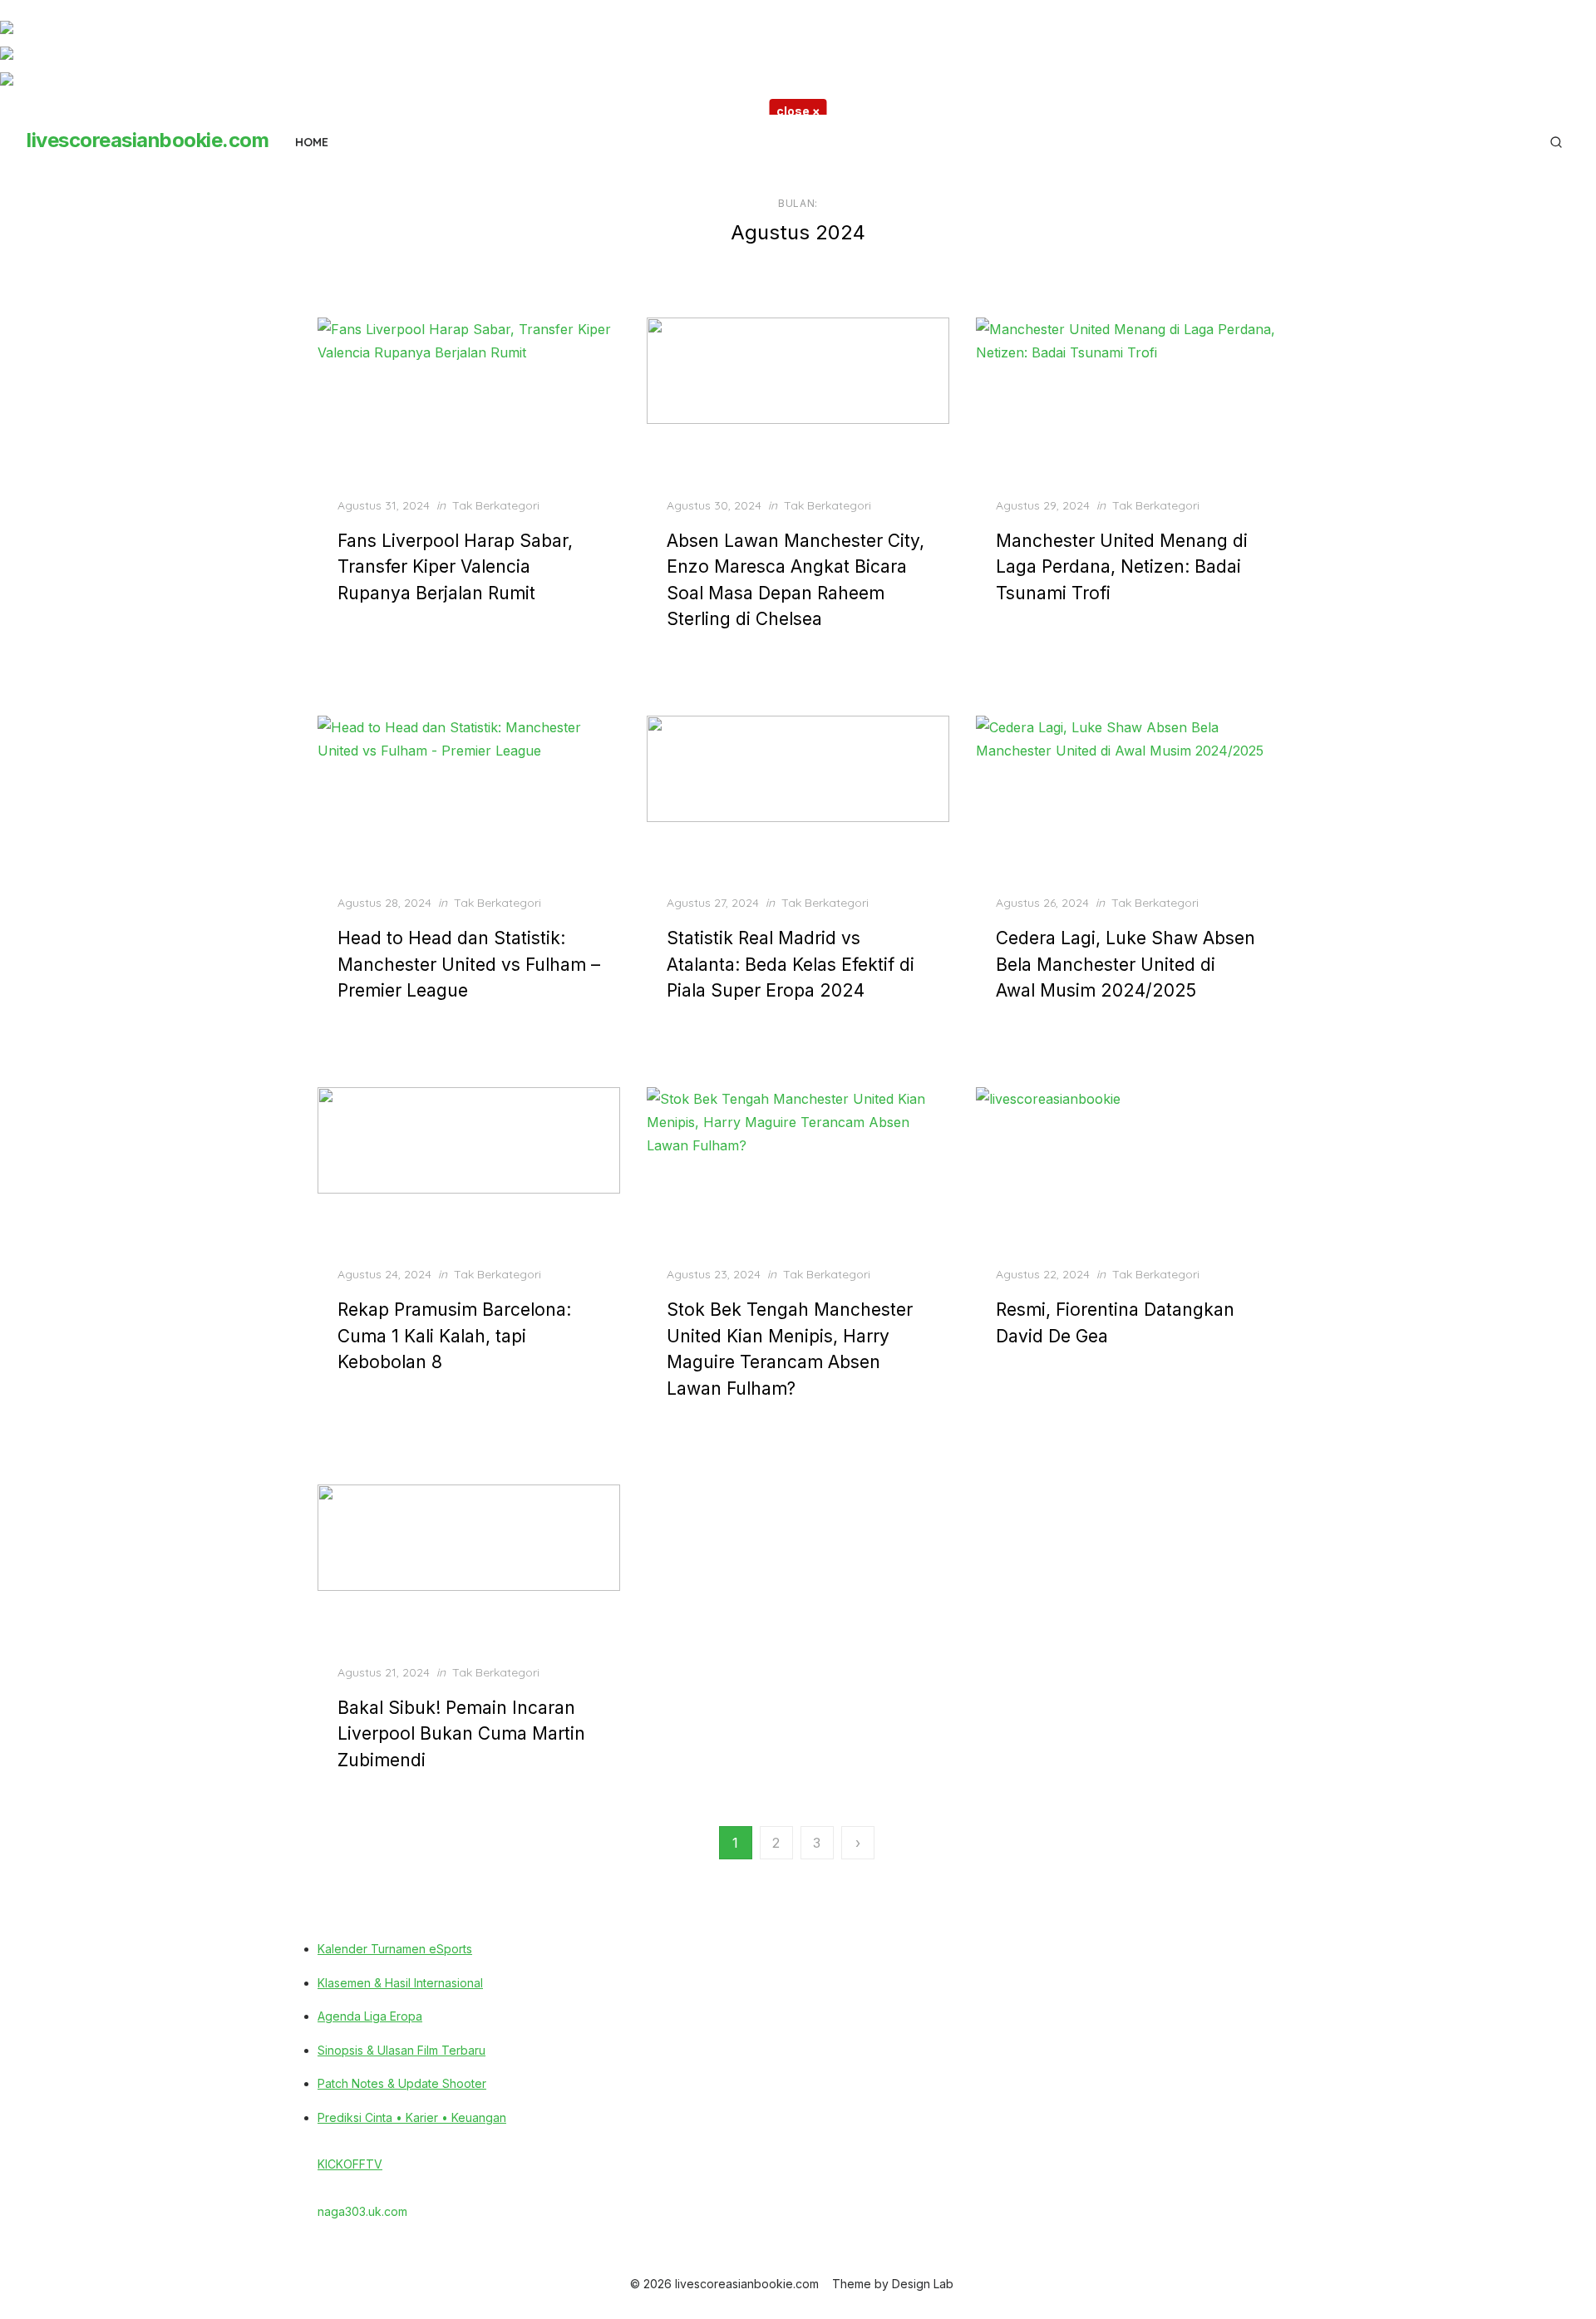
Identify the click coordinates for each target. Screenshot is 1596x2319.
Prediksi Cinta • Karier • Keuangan (412, 2117)
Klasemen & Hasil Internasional (400, 1983)
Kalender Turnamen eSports (395, 1949)
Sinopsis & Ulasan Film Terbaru (401, 2050)
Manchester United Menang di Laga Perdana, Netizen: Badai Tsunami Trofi (1122, 567)
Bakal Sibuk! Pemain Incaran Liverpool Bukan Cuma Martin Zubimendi (461, 1734)
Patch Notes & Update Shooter (402, 2083)
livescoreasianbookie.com (148, 140)
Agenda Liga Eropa (370, 2016)
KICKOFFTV (350, 2164)
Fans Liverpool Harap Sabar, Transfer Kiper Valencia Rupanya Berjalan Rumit (455, 567)
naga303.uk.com (362, 2211)
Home (312, 142)
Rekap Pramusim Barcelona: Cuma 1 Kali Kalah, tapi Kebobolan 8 (454, 1336)
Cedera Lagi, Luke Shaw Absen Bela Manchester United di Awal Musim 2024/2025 (1126, 964)
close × (798, 111)
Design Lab (923, 2284)
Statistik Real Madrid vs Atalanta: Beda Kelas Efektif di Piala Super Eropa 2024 (791, 964)
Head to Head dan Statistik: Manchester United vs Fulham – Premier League (469, 964)
